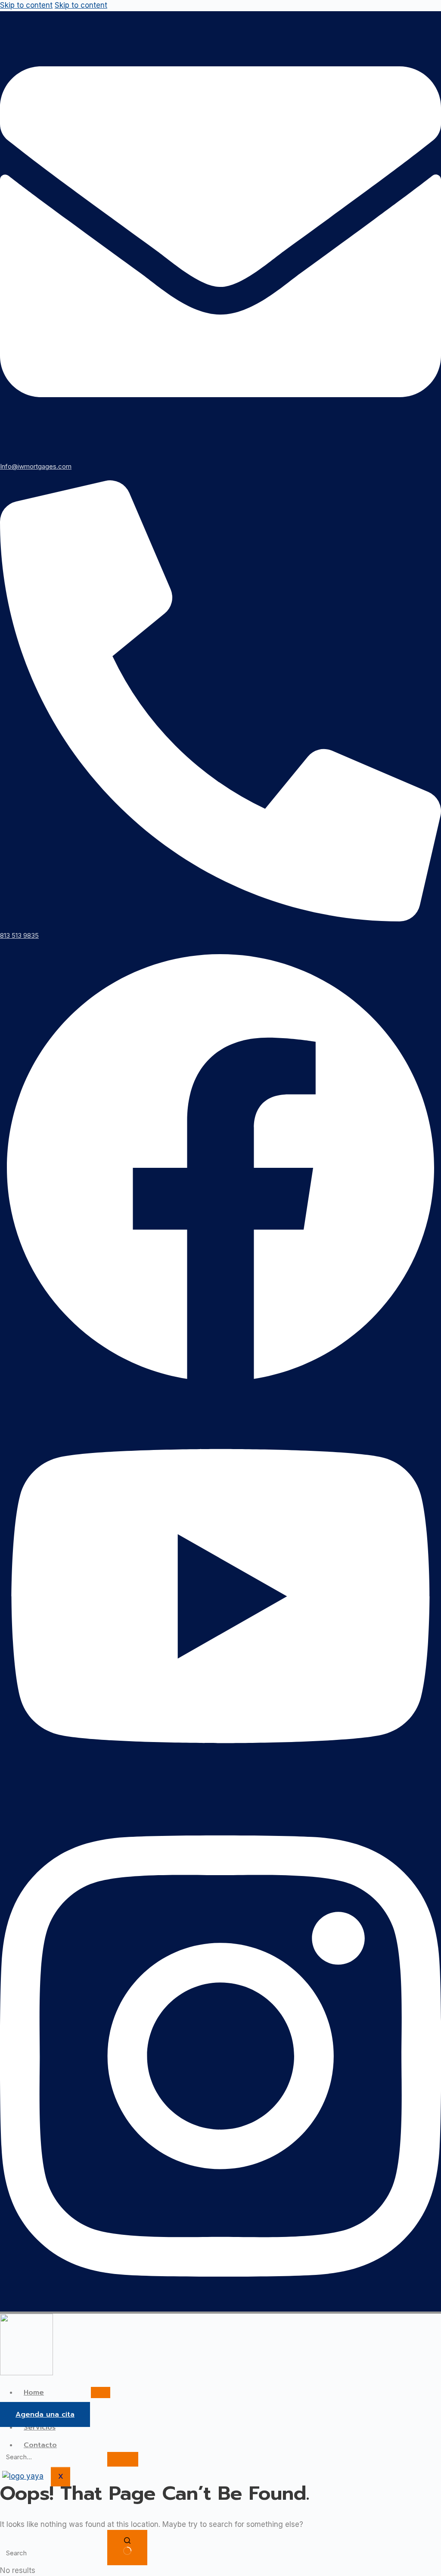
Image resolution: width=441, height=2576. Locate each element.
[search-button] (123, 2459)
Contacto (40, 2445)
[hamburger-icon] (101, 2392)
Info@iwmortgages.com (36, 466)
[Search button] (127, 2548)
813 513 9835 (19, 935)
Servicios (40, 2427)
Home (34, 2392)
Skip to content (26, 5)
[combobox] (53, 2553)
